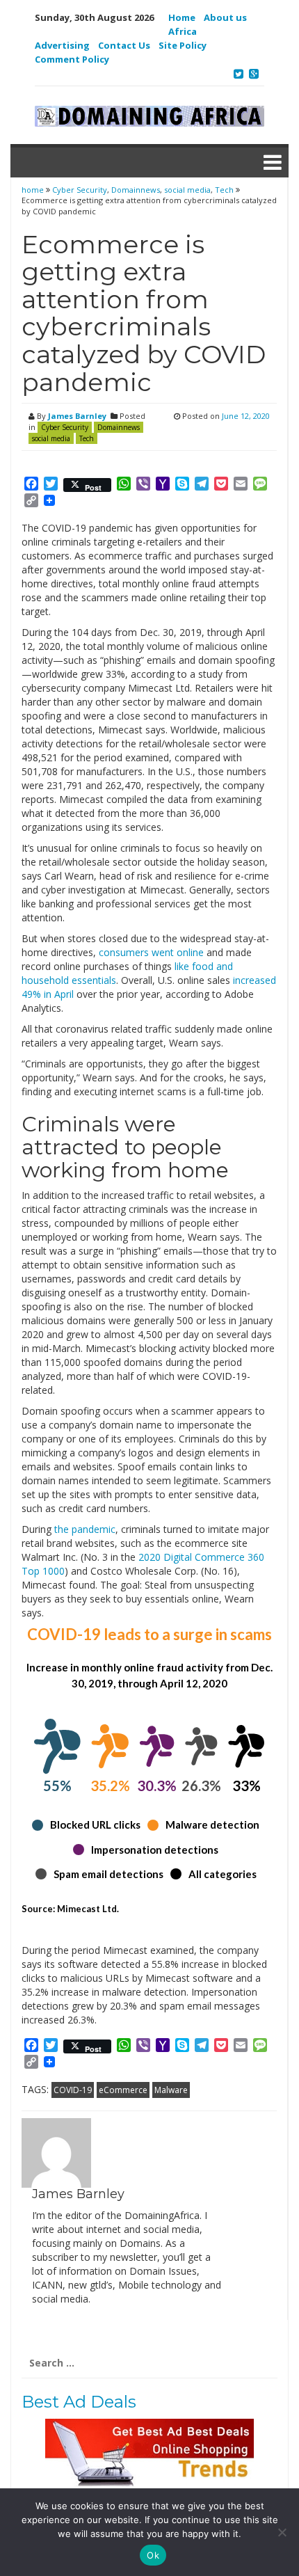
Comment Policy (72, 59)
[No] (282, 2532)
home (34, 190)
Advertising (62, 45)
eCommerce (123, 2090)
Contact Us (124, 45)
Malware (171, 2090)
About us (225, 17)
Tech (224, 190)
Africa (183, 31)
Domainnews (136, 190)
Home (182, 17)
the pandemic (85, 1529)
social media (187, 190)
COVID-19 (73, 2090)
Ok (153, 2555)
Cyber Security (80, 190)
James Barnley (77, 416)
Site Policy (183, 45)
